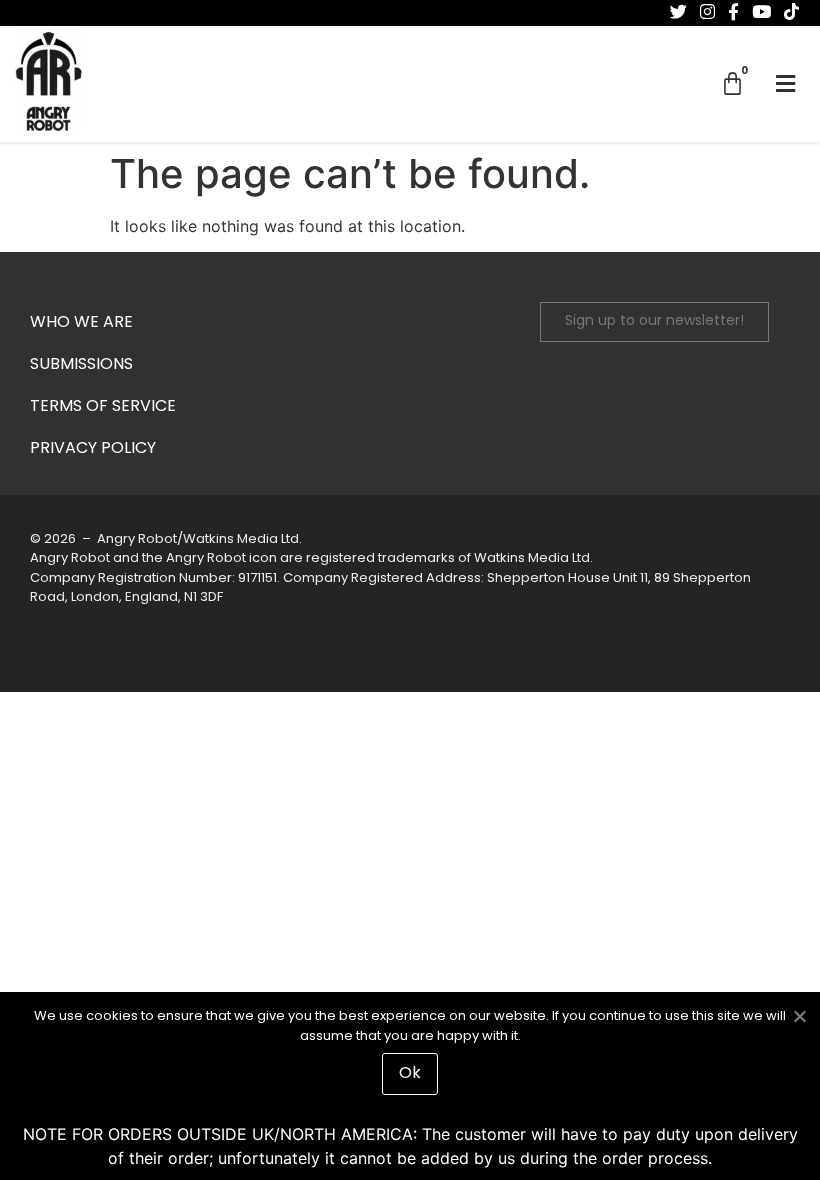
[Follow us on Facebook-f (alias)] (733, 12)
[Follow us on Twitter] (678, 12)
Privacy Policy (93, 449)
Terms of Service (103, 407)
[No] (799, 1014)
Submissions (81, 365)
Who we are (81, 323)
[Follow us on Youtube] (761, 12)
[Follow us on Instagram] (707, 12)
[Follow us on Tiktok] (791, 12)
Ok (410, 1074)
